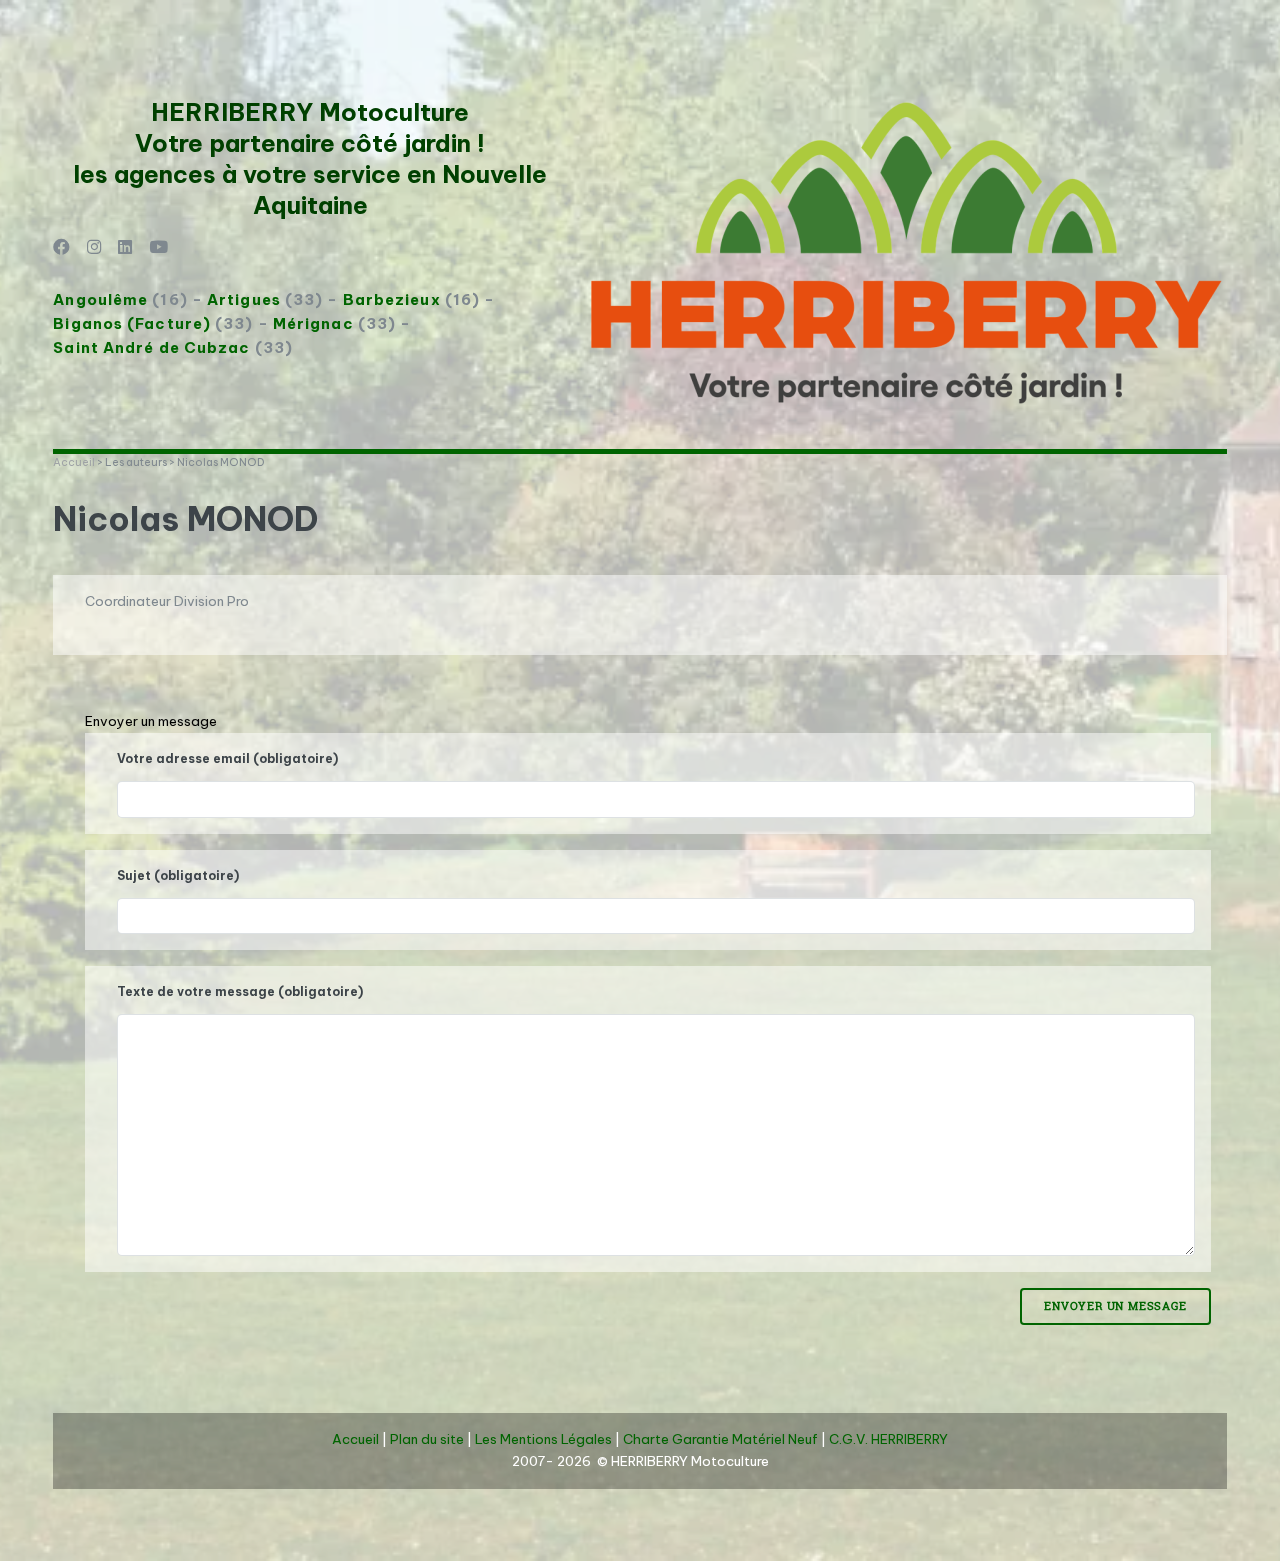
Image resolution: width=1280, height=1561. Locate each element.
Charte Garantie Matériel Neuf (720, 1439)
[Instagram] (94, 248)
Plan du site (427, 1439)
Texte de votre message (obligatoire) (240, 991)
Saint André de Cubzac (151, 347)
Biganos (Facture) (132, 323)
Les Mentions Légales (543, 1439)
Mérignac (313, 323)
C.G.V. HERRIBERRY (888, 1439)
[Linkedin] (125, 248)
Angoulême (100, 299)
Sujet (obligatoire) (178, 875)
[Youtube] (158, 248)
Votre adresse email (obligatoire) (227, 758)
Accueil (74, 462)
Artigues (244, 299)
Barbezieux (392, 299)
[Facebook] (61, 248)
